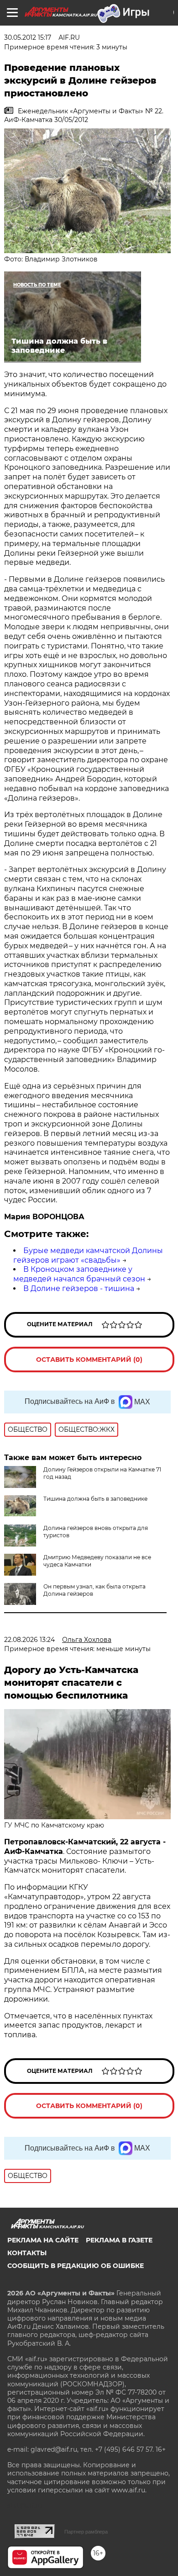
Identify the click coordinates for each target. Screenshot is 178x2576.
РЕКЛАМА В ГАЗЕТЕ (119, 2240)
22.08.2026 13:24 (29, 1640)
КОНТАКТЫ (27, 2253)
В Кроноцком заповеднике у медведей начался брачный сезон (79, 1274)
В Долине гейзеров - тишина (79, 1288)
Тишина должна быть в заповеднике (95, 1499)
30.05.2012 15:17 (28, 37)
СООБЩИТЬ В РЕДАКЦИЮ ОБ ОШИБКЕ (76, 2266)
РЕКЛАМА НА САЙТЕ (43, 2240)
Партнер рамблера (86, 2532)
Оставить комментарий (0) (89, 1360)
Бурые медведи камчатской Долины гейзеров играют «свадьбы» (88, 1255)
